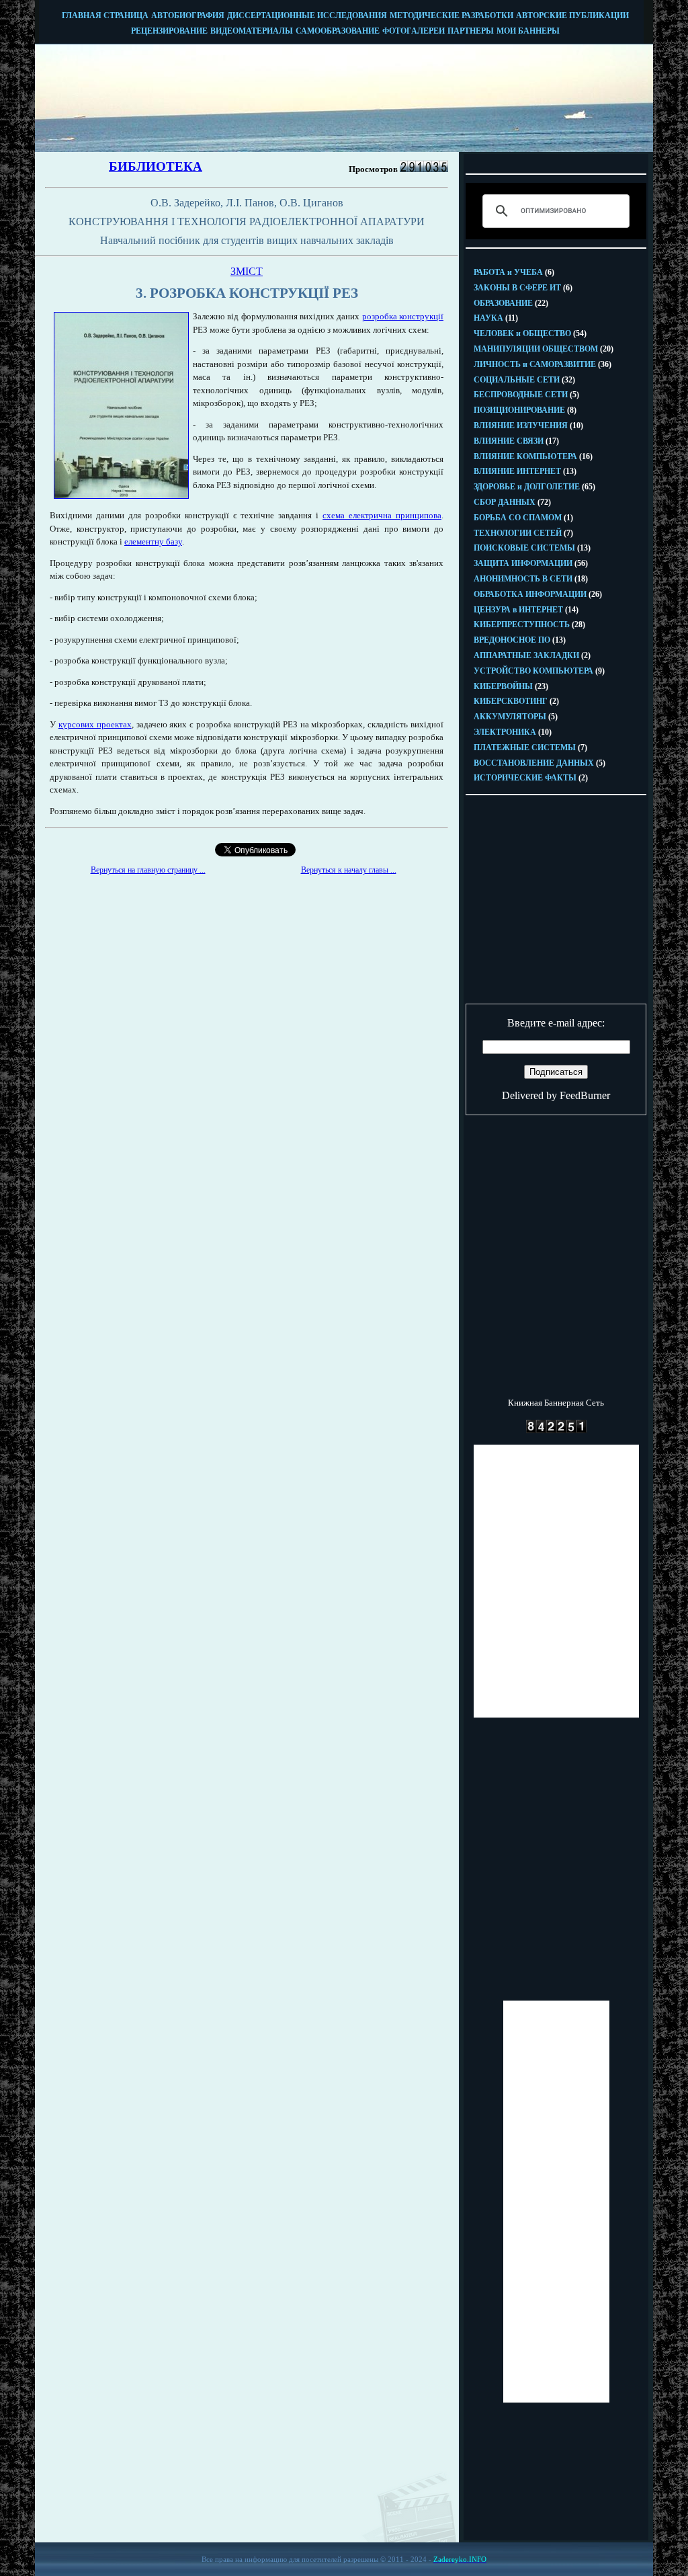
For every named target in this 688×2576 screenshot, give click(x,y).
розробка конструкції (403, 316)
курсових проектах (95, 724)
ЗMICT (247, 271)
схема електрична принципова (382, 515)
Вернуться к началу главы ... (349, 870)
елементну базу (153, 541)
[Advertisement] (247, 977)
